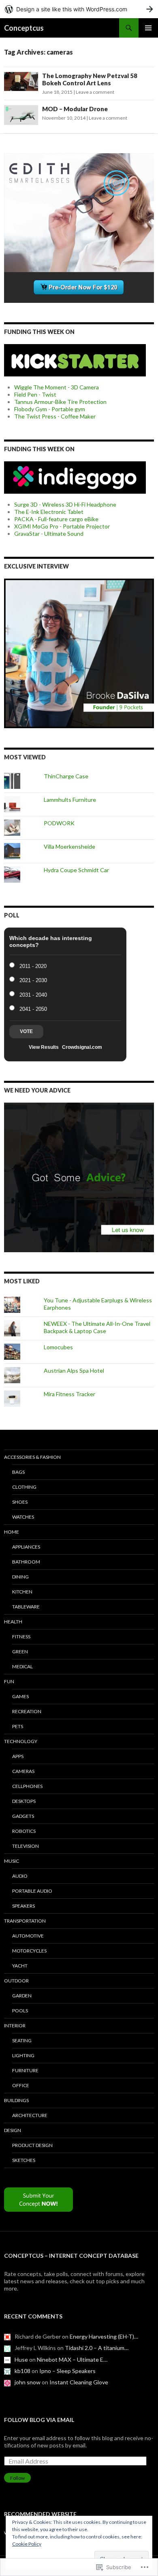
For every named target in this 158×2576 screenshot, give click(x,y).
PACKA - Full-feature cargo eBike (56, 519)
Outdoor (16, 1981)
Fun (9, 1681)
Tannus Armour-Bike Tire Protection (60, 402)
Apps (18, 1756)
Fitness (21, 1637)
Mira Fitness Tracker (69, 1394)
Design (13, 2130)
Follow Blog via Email (39, 2420)
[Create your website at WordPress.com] (79, 9)
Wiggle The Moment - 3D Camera (57, 387)
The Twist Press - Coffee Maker (55, 416)
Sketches (24, 2160)
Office (21, 2085)
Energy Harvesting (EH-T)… (104, 2336)
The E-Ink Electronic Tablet (49, 512)
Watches (23, 1517)
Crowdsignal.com (82, 1047)
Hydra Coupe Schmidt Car (76, 870)
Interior (15, 2026)
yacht (20, 1966)
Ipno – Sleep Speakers (67, 2371)
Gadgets (23, 1816)
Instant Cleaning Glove (79, 2382)
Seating (22, 2040)
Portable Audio (32, 1891)
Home (12, 1532)
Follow (17, 2478)
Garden (22, 1996)
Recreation (27, 1711)
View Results (44, 1047)
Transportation (25, 1921)
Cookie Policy (27, 2544)
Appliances (26, 1547)
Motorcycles (29, 1951)
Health (13, 1622)
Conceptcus (24, 28)
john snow (28, 2382)
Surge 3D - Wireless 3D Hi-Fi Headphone (65, 504)
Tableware (26, 1607)
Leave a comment (95, 92)
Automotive (28, 1936)
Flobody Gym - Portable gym (50, 409)
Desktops (24, 1801)
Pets (18, 1726)
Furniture (25, 2070)
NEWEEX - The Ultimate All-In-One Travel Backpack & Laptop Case (97, 1327)
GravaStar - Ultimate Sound (49, 534)
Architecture (30, 2115)
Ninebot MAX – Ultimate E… (72, 2359)
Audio (20, 1876)
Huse (21, 2359)
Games (20, 1696)
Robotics (24, 1831)
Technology (21, 1741)
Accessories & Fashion (32, 1457)
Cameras (23, 1771)
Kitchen (22, 1592)
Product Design (32, 2145)
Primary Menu (148, 28)
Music (12, 1861)
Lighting (23, 2055)
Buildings (16, 2100)
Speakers (23, 1906)
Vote (26, 1031)
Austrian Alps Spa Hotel (74, 1370)
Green (20, 1651)
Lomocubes (58, 1347)
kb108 (22, 2371)
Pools (20, 2011)
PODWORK (59, 823)
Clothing (24, 1487)
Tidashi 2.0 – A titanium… (97, 2348)
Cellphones (27, 1786)
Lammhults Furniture (70, 800)
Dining (20, 1577)
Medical (22, 1666)
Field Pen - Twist (35, 394)
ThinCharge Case (66, 776)
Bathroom (26, 1562)
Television (26, 1846)
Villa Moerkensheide (69, 846)
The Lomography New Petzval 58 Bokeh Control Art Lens (90, 79)
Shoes (20, 1502)
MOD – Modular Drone (75, 109)
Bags (18, 1472)
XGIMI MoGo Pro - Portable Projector (62, 526)
